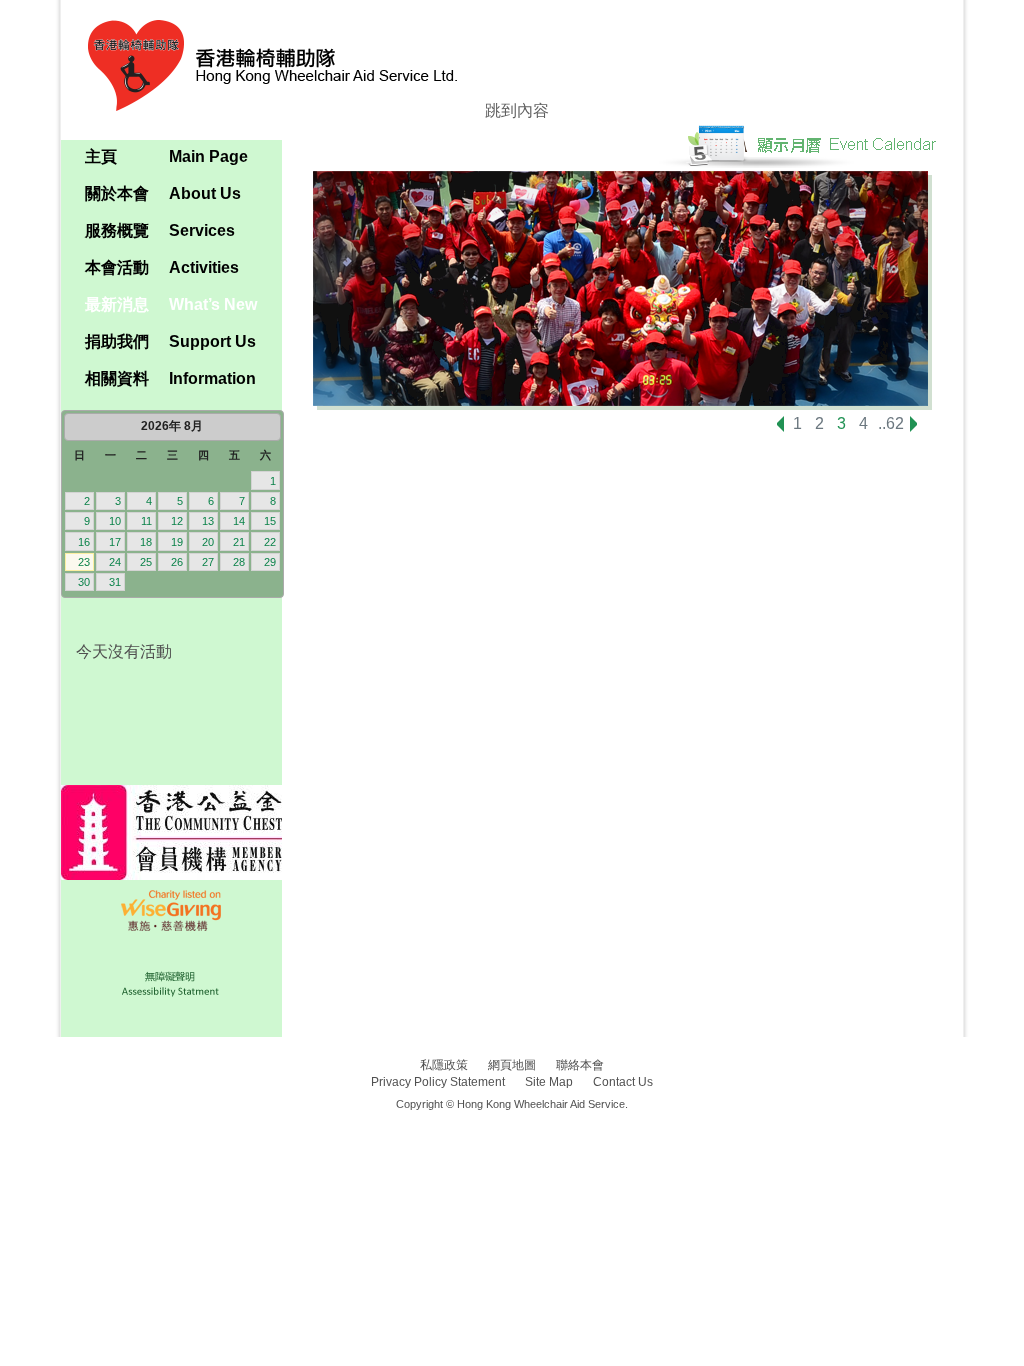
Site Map (549, 1082)
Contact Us (623, 1082)
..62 (891, 424)
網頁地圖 (512, 1065)
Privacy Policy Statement (438, 1082)
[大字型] (265, 130)
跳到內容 (517, 110)
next (921, 424)
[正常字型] (232, 130)
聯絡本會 (580, 1065)
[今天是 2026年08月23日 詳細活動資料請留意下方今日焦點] (171, 504)
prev (780, 428)
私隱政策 (444, 1065)
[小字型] (199, 130)
